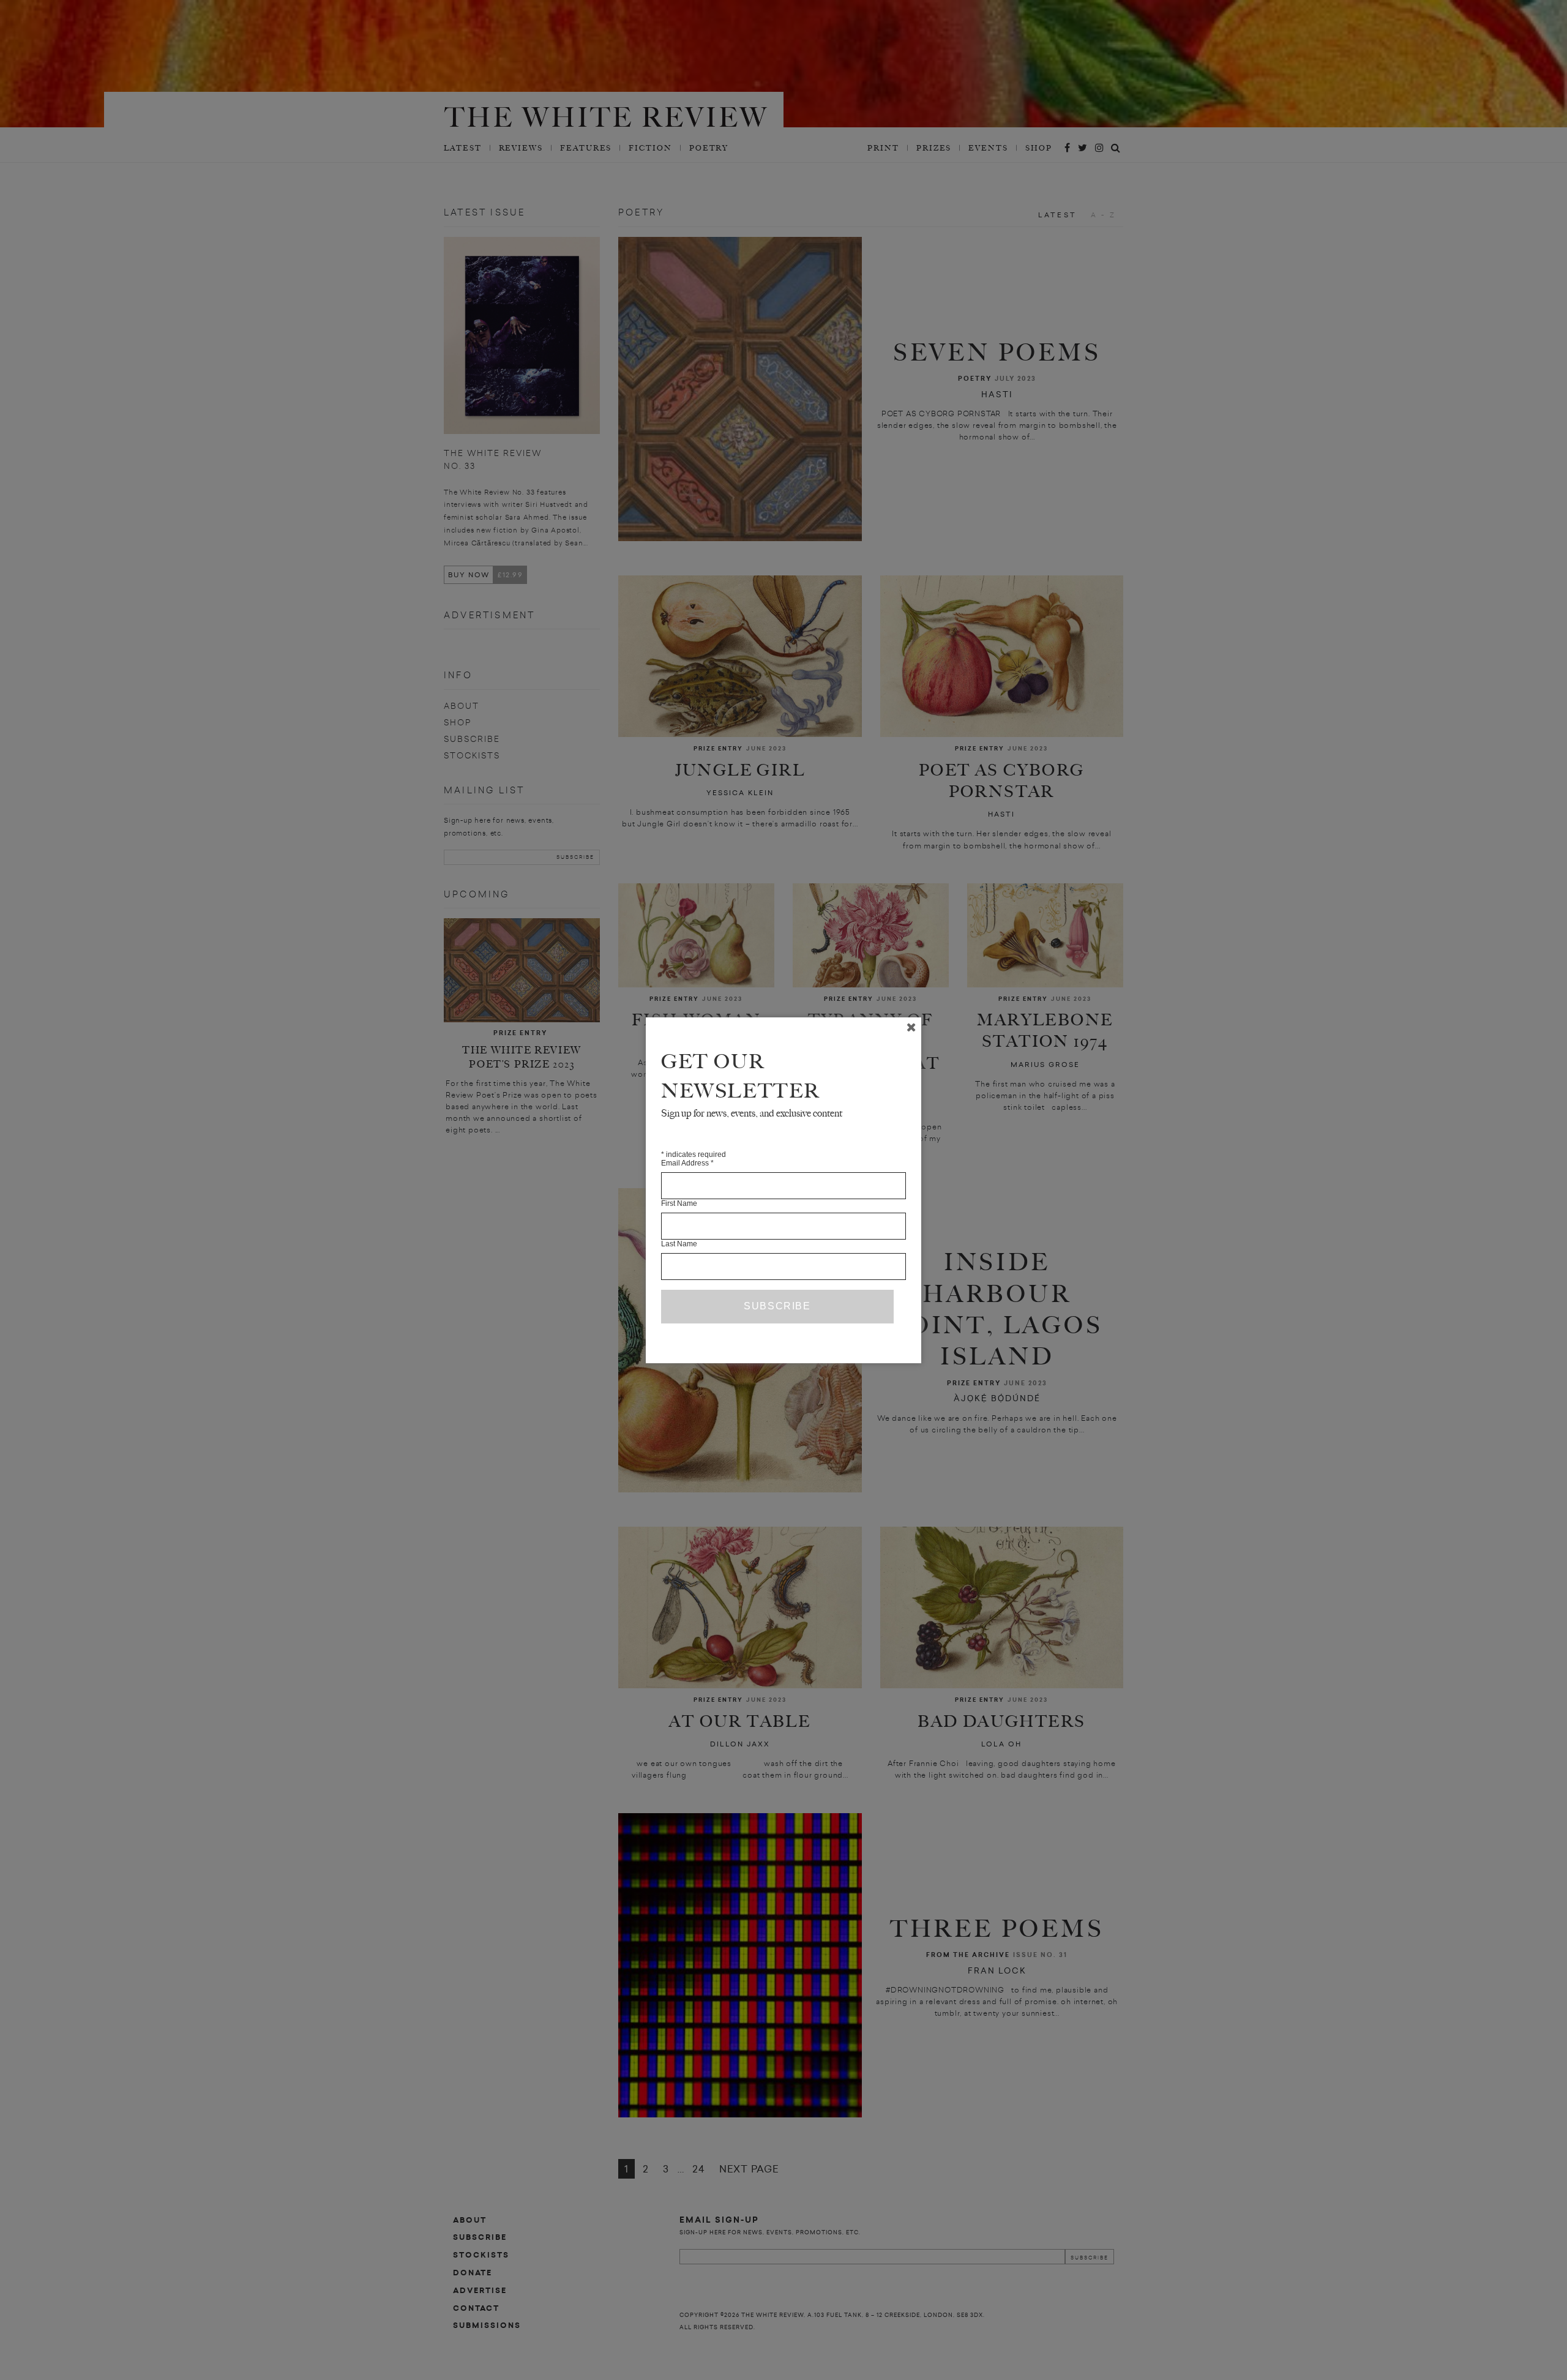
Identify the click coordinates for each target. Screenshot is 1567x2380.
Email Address (687, 1163)
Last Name (679, 1244)
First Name (679, 1203)
